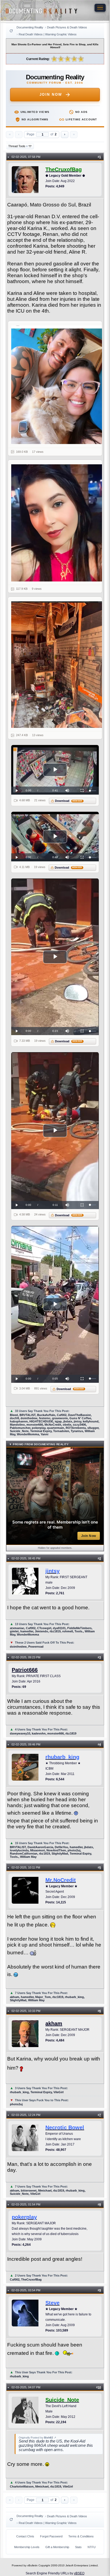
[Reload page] (11, 31)
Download (69, 801)
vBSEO (79, 2573)
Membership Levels (27, 2547)
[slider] (93, 791)
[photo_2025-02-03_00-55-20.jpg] (58, 665)
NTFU (92, 2547)
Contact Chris (25, 2536)
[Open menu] (100, 8)
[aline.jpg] (58, 523)
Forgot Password (51, 2536)
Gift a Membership (57, 2547)
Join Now (51, 94)
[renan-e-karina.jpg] (58, 385)
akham (54, 2023)
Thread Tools (18, 146)
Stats (78, 2547)
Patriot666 (25, 1670)
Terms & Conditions (81, 2536)
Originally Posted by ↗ (37, 2438)
